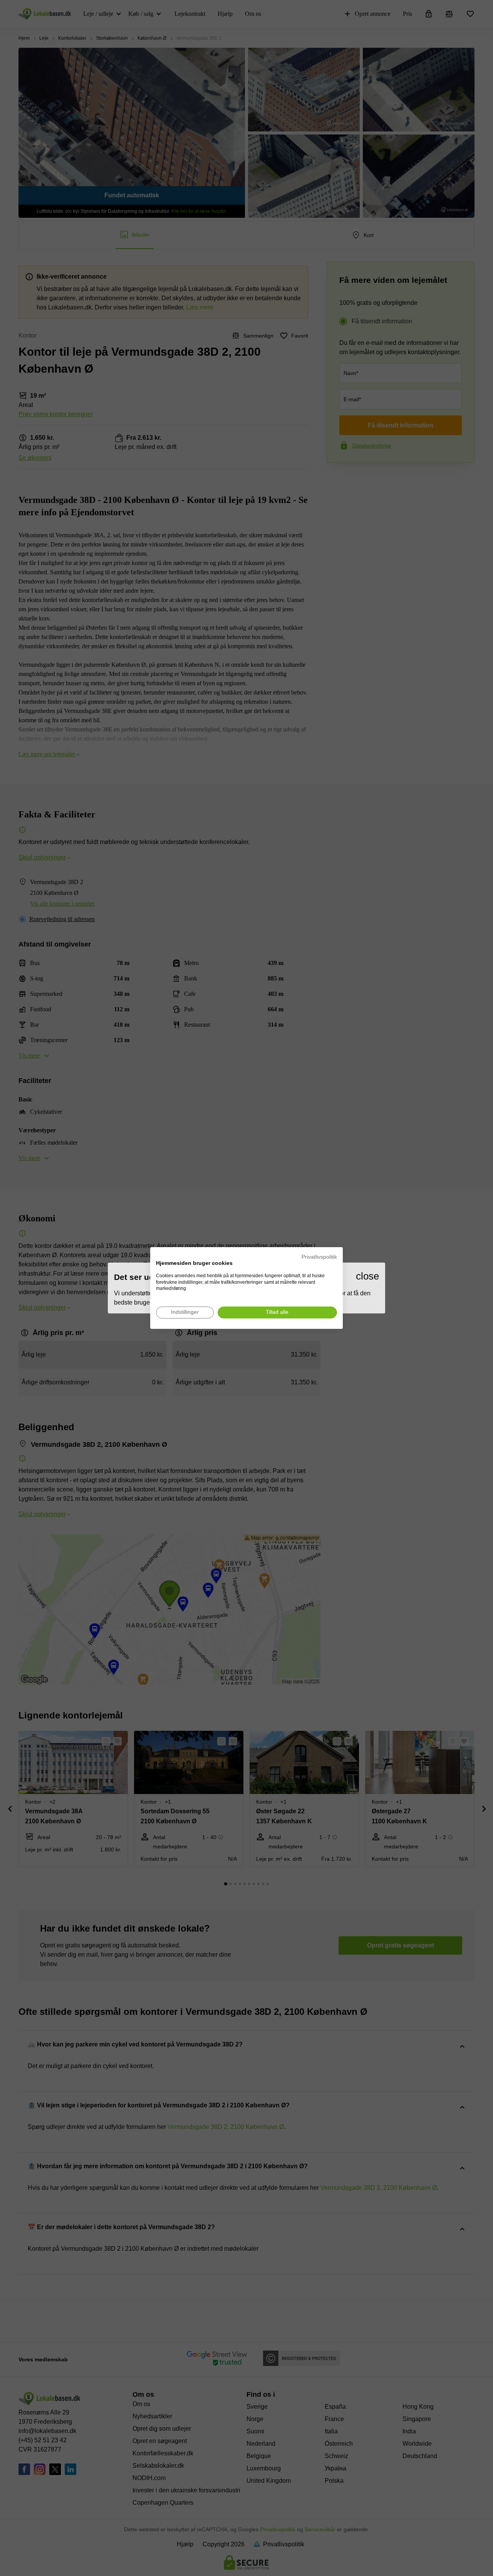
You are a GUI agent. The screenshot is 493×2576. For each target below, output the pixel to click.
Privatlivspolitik (319, 1257)
